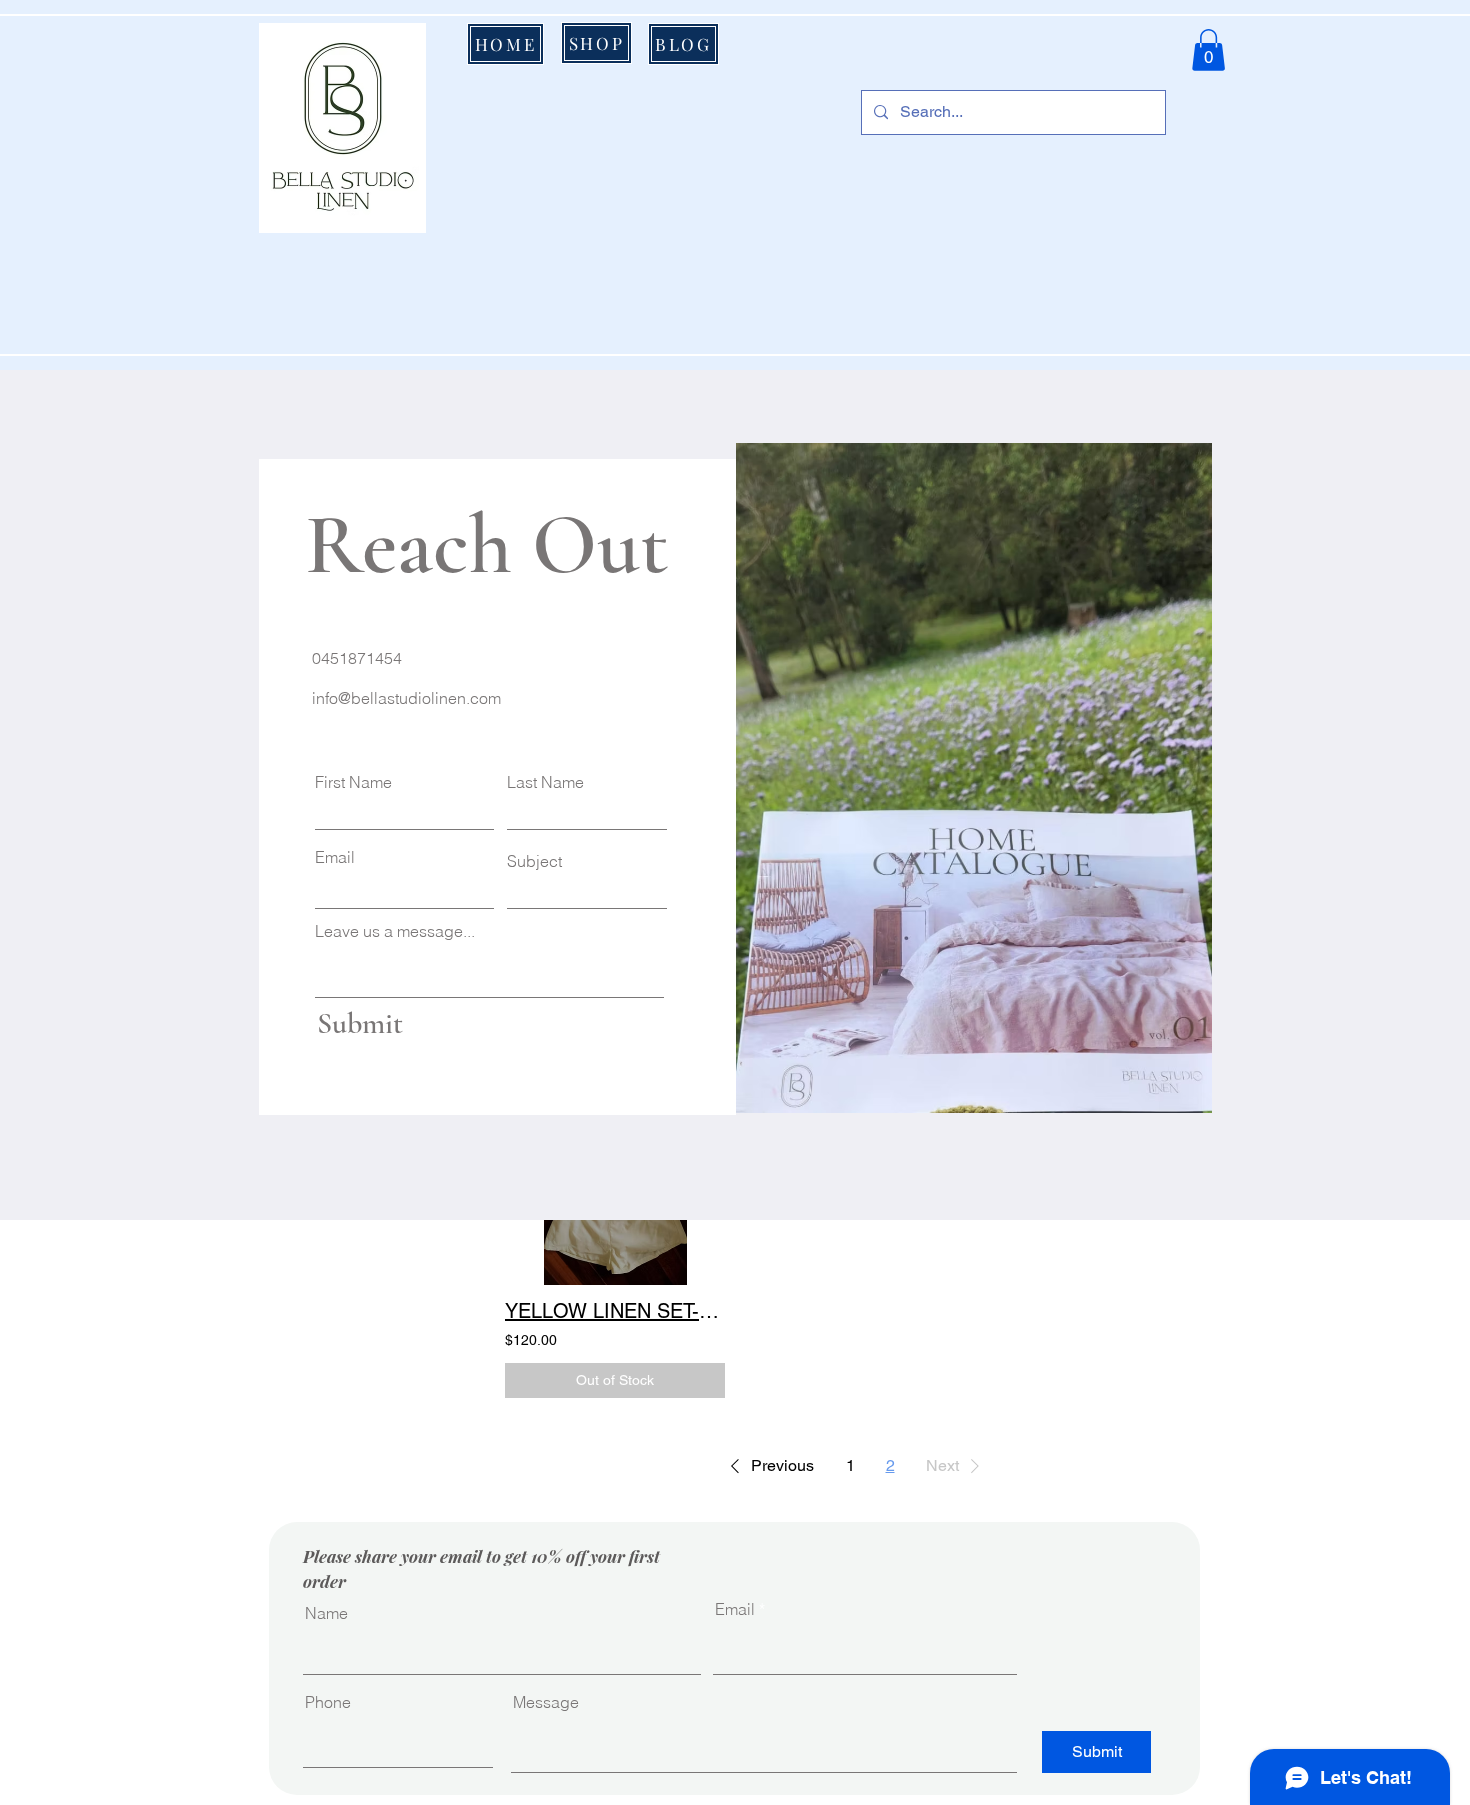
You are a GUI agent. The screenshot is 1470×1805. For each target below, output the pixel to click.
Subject (534, 861)
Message (546, 1702)
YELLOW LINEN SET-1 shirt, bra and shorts (615, 1311)
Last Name (545, 782)
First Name (353, 782)
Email (335, 857)
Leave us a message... (395, 931)
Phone (328, 1702)
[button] (1208, 50)
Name (326, 1613)
